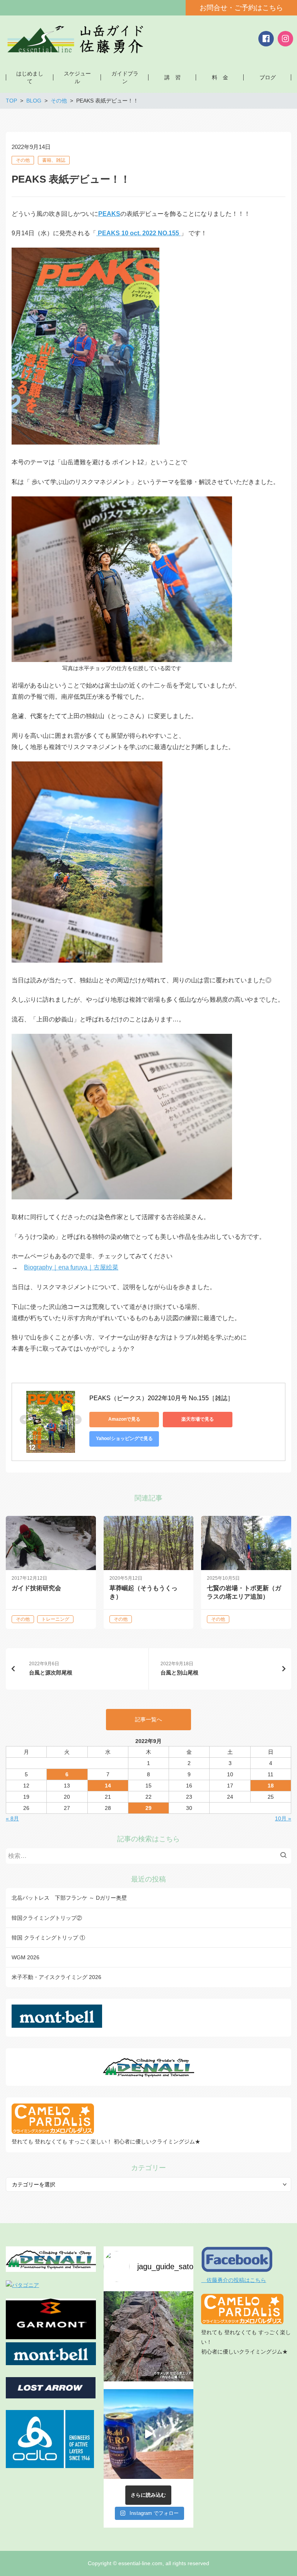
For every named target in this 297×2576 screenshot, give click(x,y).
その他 (23, 160)
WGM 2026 (26, 1957)
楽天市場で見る (198, 1419)
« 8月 (12, 1818)
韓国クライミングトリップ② (47, 1918)
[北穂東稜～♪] (149, 2434)
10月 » (283, 1818)
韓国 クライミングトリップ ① (48, 1938)
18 (271, 1786)
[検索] (285, 1856)
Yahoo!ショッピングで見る (124, 1439)
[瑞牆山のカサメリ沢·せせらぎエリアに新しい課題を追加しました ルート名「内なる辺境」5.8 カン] (149, 2336)
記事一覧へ (148, 1719)
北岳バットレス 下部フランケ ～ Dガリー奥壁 (69, 1898)
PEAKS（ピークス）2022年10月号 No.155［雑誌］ (161, 1398)
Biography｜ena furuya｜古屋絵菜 (71, 1267)
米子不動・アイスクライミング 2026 (56, 1977)
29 (148, 1808)
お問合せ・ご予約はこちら (241, 8)
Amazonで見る (124, 1419)
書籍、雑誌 (54, 160)
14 (108, 1786)
